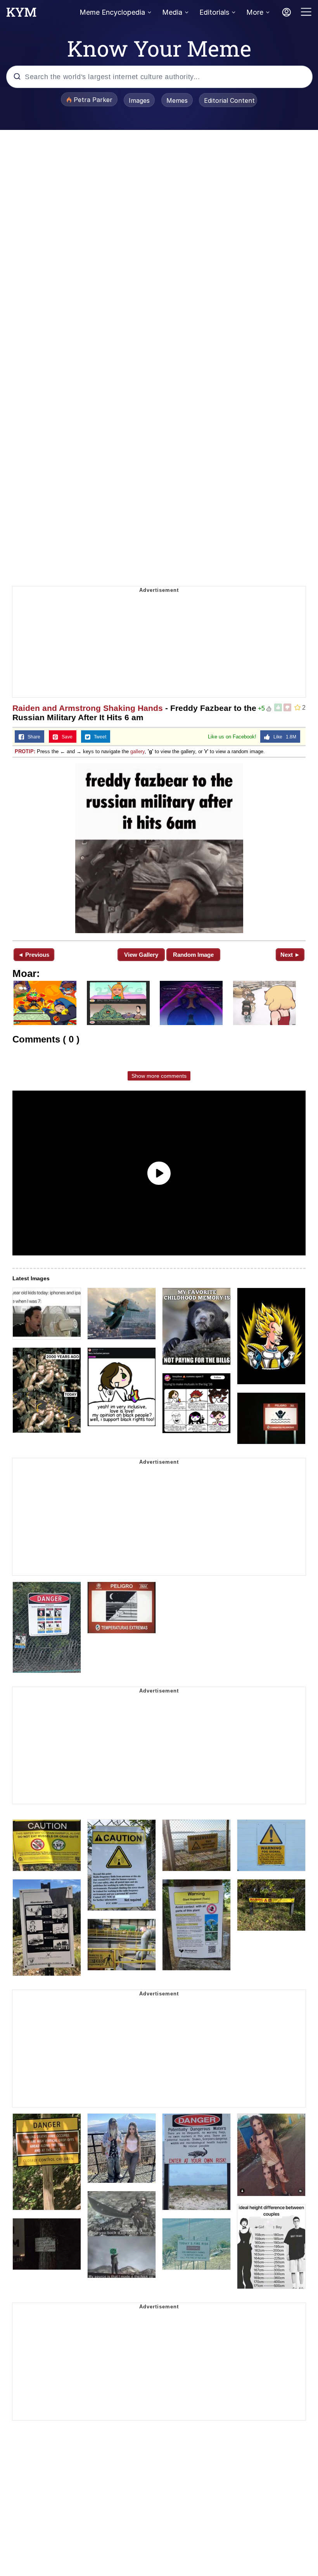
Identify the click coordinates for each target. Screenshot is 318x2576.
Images (139, 100)
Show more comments (159, 1076)
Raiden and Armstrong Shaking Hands (88, 708)
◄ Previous (34, 955)
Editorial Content (229, 100)
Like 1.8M (283, 737)
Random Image (193, 955)
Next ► (290, 955)
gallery (137, 751)
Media (172, 12)
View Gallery (141, 955)
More (255, 12)
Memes (177, 100)
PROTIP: (25, 751)
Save (65, 737)
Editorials (214, 12)
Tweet (98, 737)
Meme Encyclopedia (112, 12)
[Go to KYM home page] (21, 14)
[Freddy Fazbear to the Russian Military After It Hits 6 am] (159, 848)
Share (32, 737)
